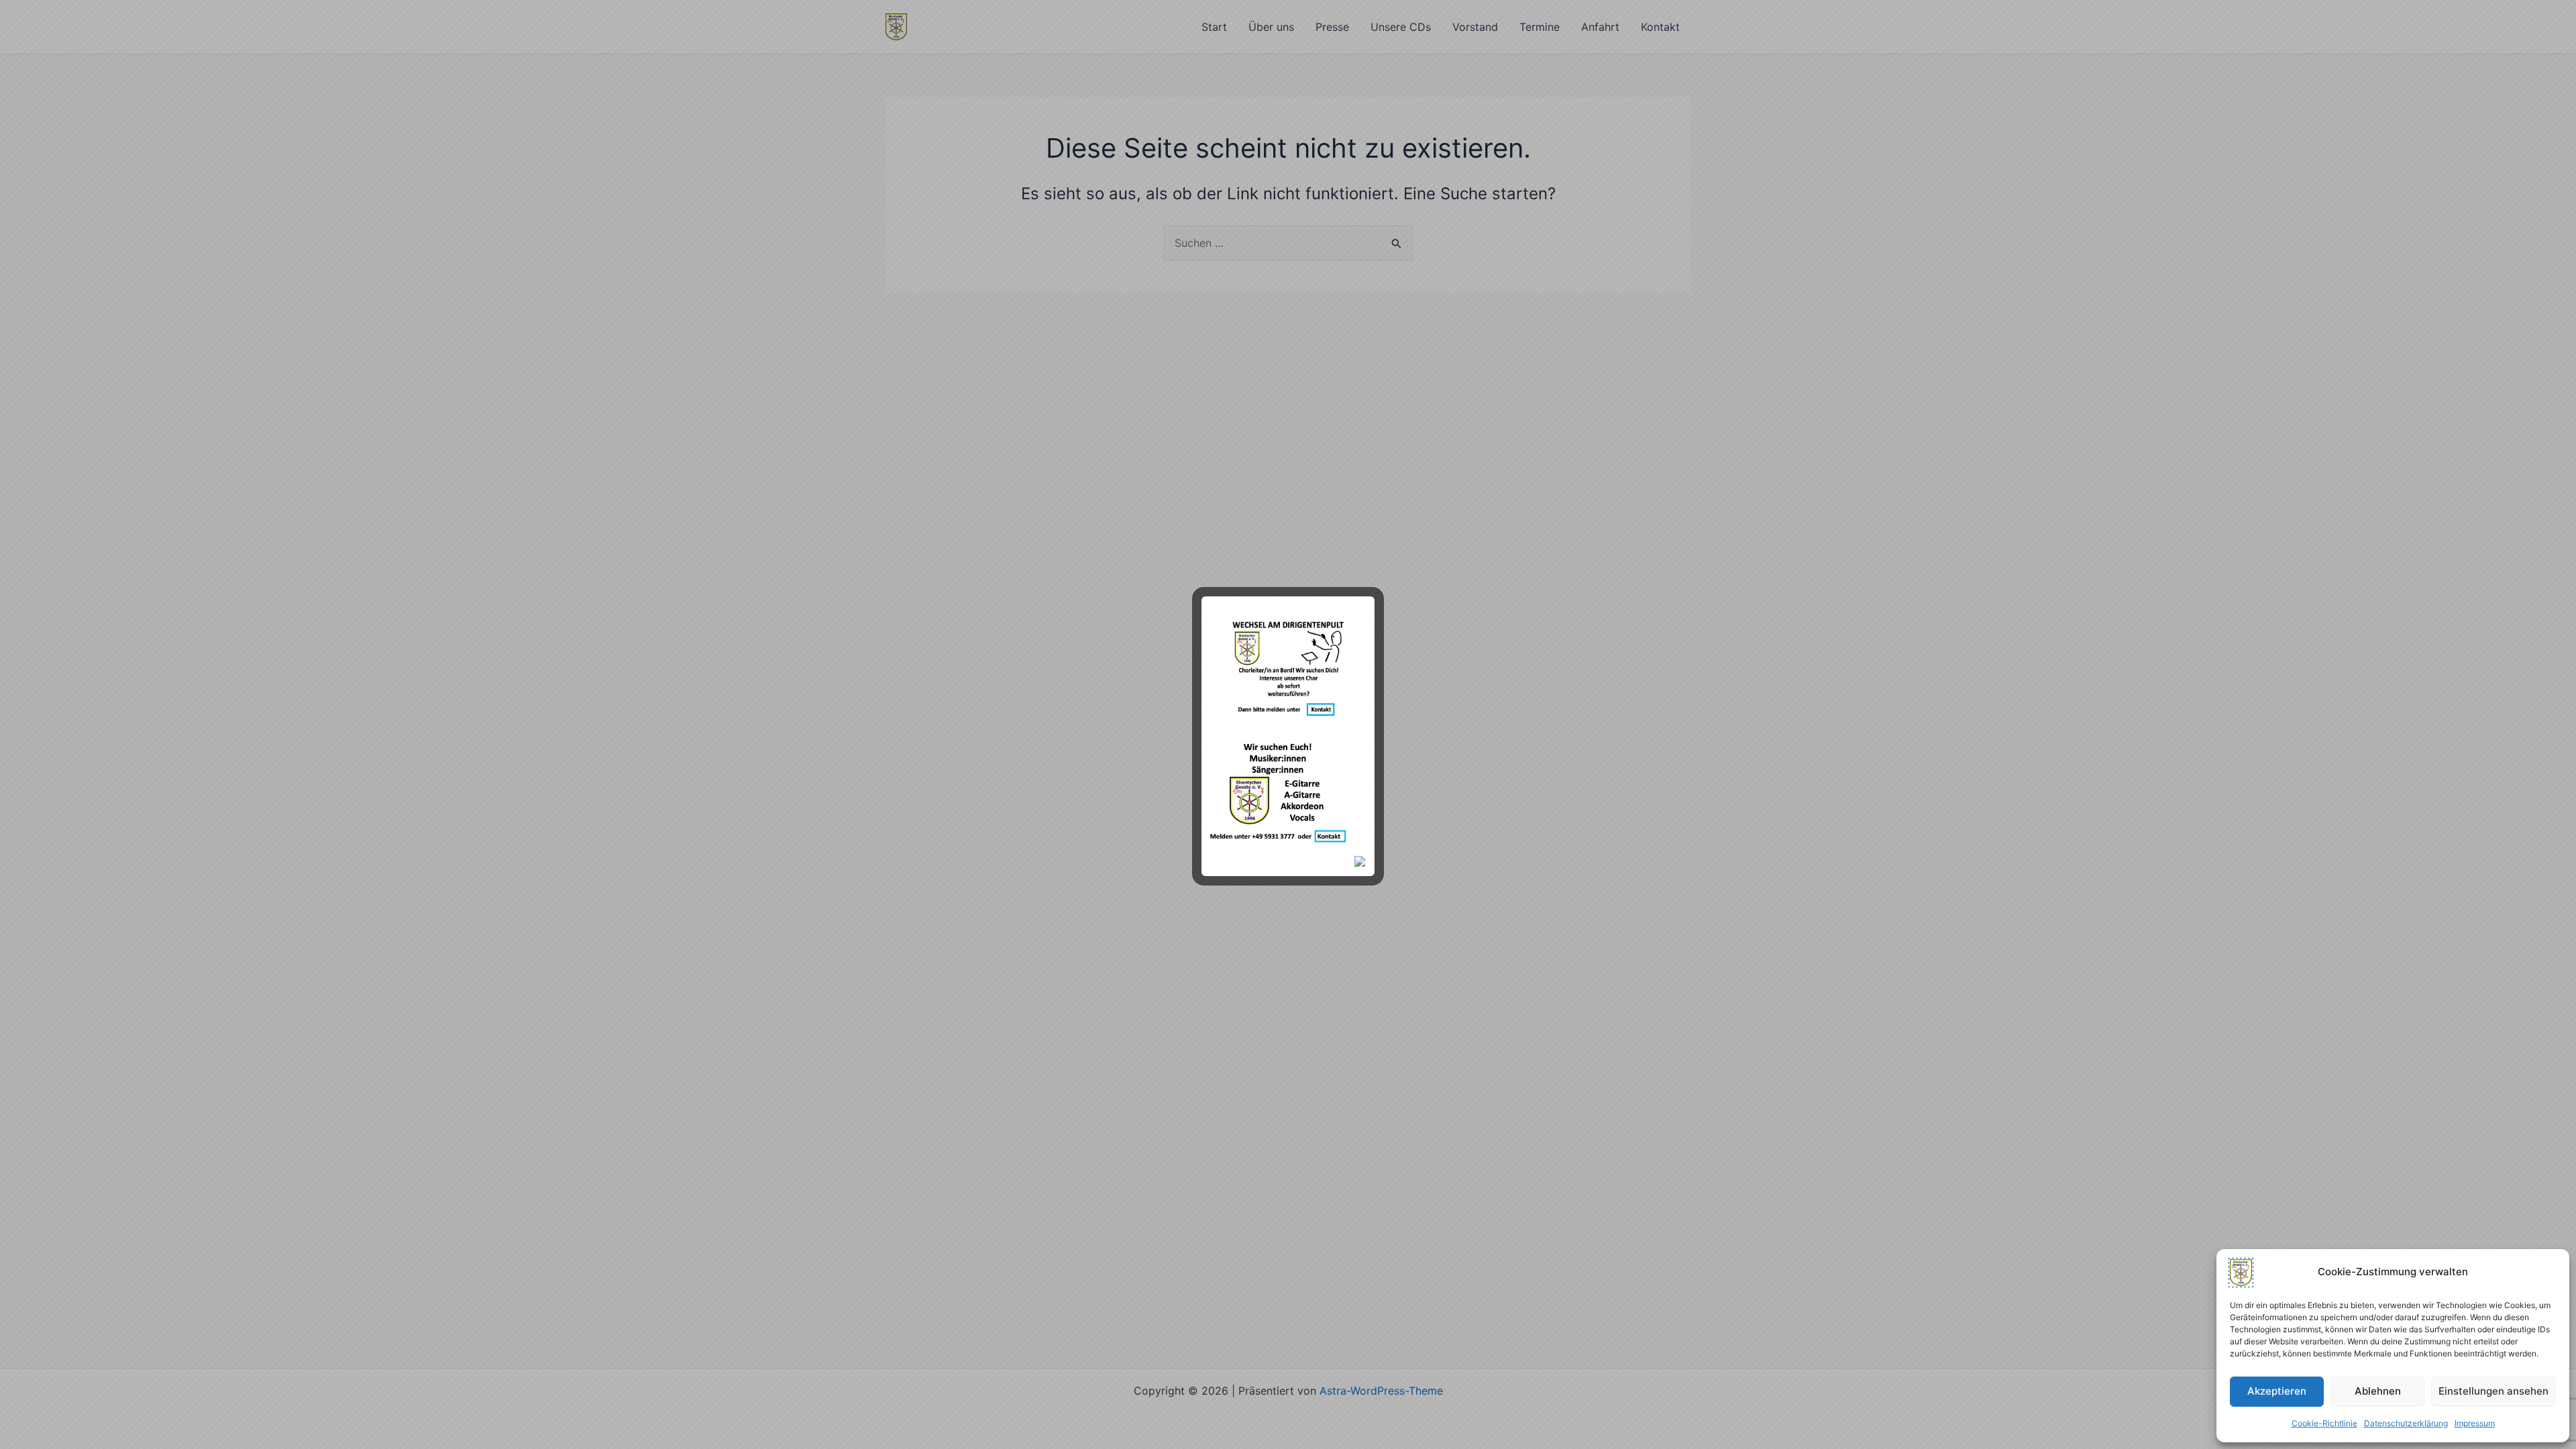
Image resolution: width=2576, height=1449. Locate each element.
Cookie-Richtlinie (2324, 1423)
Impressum (2475, 1423)
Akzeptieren (2277, 1391)
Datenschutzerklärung (2406, 1423)
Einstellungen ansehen (2493, 1391)
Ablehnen (2378, 1391)
